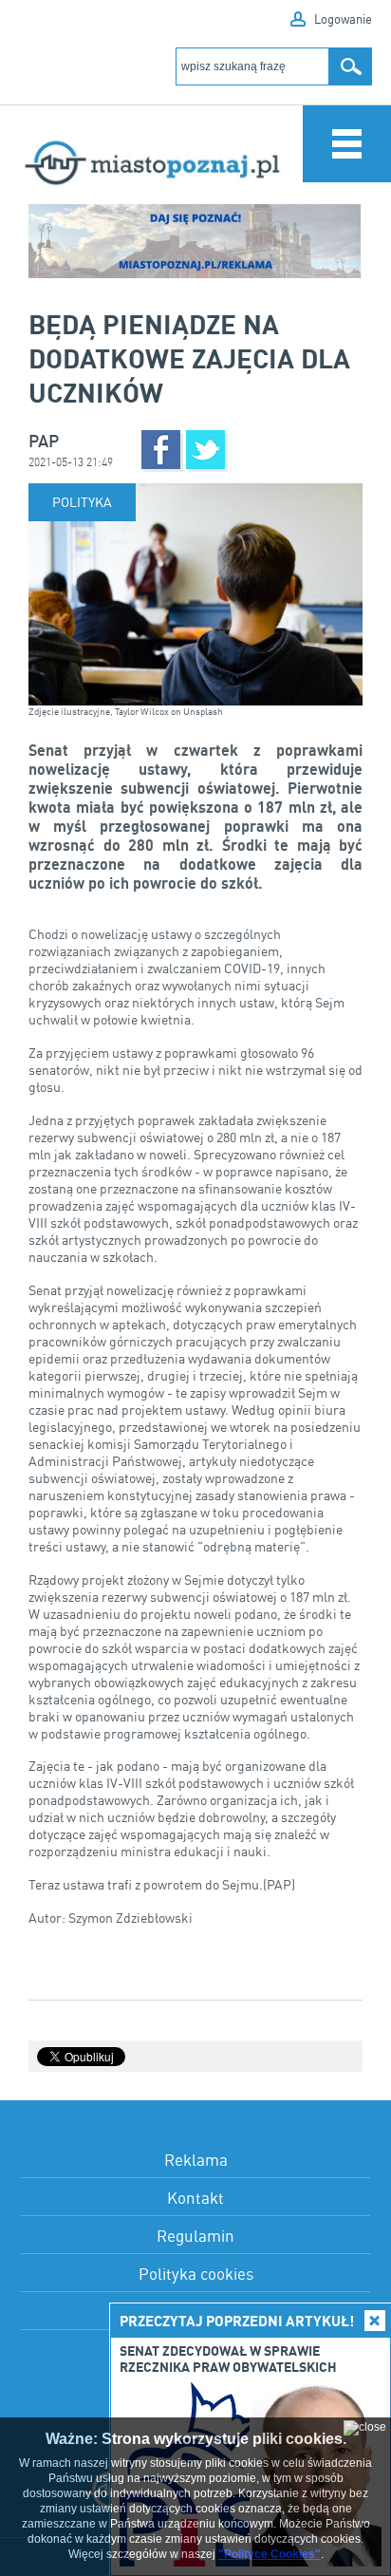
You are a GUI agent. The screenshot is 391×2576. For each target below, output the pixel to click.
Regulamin (195, 2236)
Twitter (205, 450)
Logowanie (343, 19)
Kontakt (195, 2198)
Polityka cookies (196, 2274)
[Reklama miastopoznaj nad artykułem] (195, 242)
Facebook (161, 450)
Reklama (196, 2160)
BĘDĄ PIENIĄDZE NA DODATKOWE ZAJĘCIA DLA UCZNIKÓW (189, 358)
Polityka (82, 502)
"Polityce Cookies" (270, 2554)
